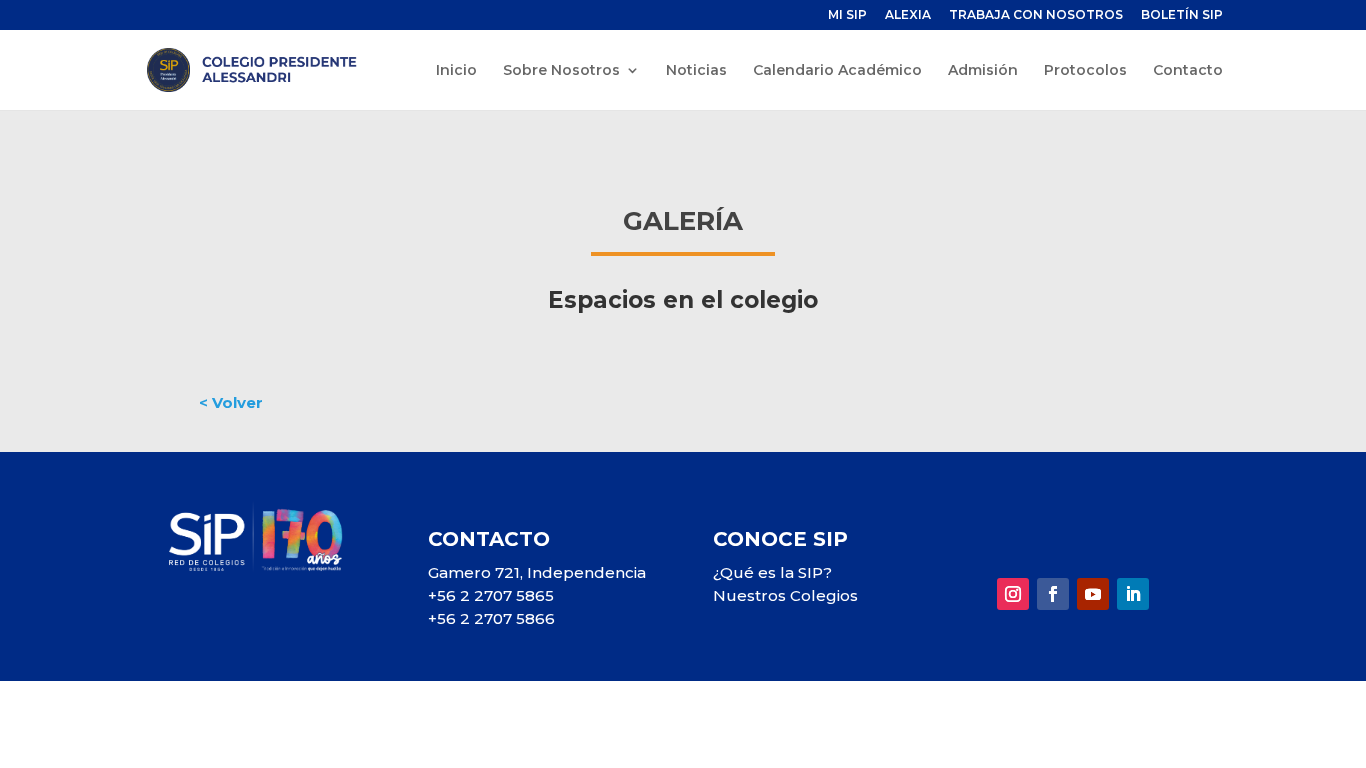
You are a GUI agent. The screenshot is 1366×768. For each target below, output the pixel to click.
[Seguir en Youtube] (1093, 594)
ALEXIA (908, 15)
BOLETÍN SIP (1182, 15)
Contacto (1188, 71)
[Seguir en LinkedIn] (1133, 594)
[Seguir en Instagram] (1013, 594)
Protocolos (1085, 71)
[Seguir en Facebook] (1053, 594)
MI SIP (847, 15)
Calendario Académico (837, 71)
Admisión (983, 71)
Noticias (696, 71)
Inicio (456, 71)
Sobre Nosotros (561, 71)
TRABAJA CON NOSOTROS (1036, 15)
